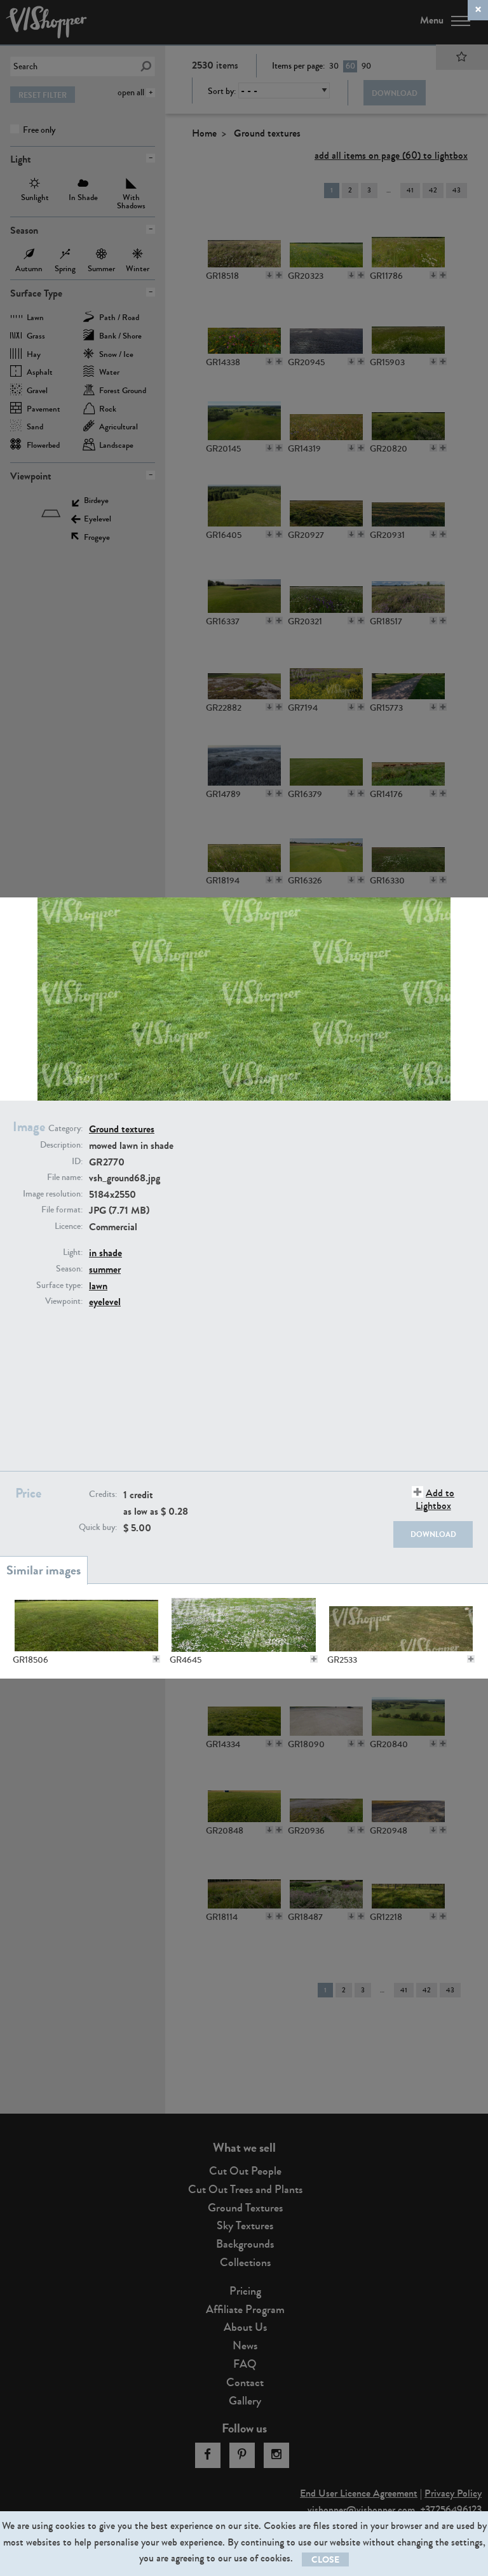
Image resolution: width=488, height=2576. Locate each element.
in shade (105, 1253)
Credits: (103, 1494)
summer (105, 1269)
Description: (61, 1145)
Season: (69, 1269)
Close (325, 2560)
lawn (98, 1286)
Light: (73, 1252)
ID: (77, 1162)
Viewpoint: (64, 1301)
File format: (62, 1210)
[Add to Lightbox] (156, 1659)
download (433, 1534)
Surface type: (59, 1285)
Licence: (69, 1226)
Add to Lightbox (435, 1499)
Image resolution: (53, 1194)
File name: (65, 1177)
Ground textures (122, 1129)
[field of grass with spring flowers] (243, 1625)
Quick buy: (98, 1527)
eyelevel (105, 1302)
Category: (65, 1129)
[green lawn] (86, 1625)
